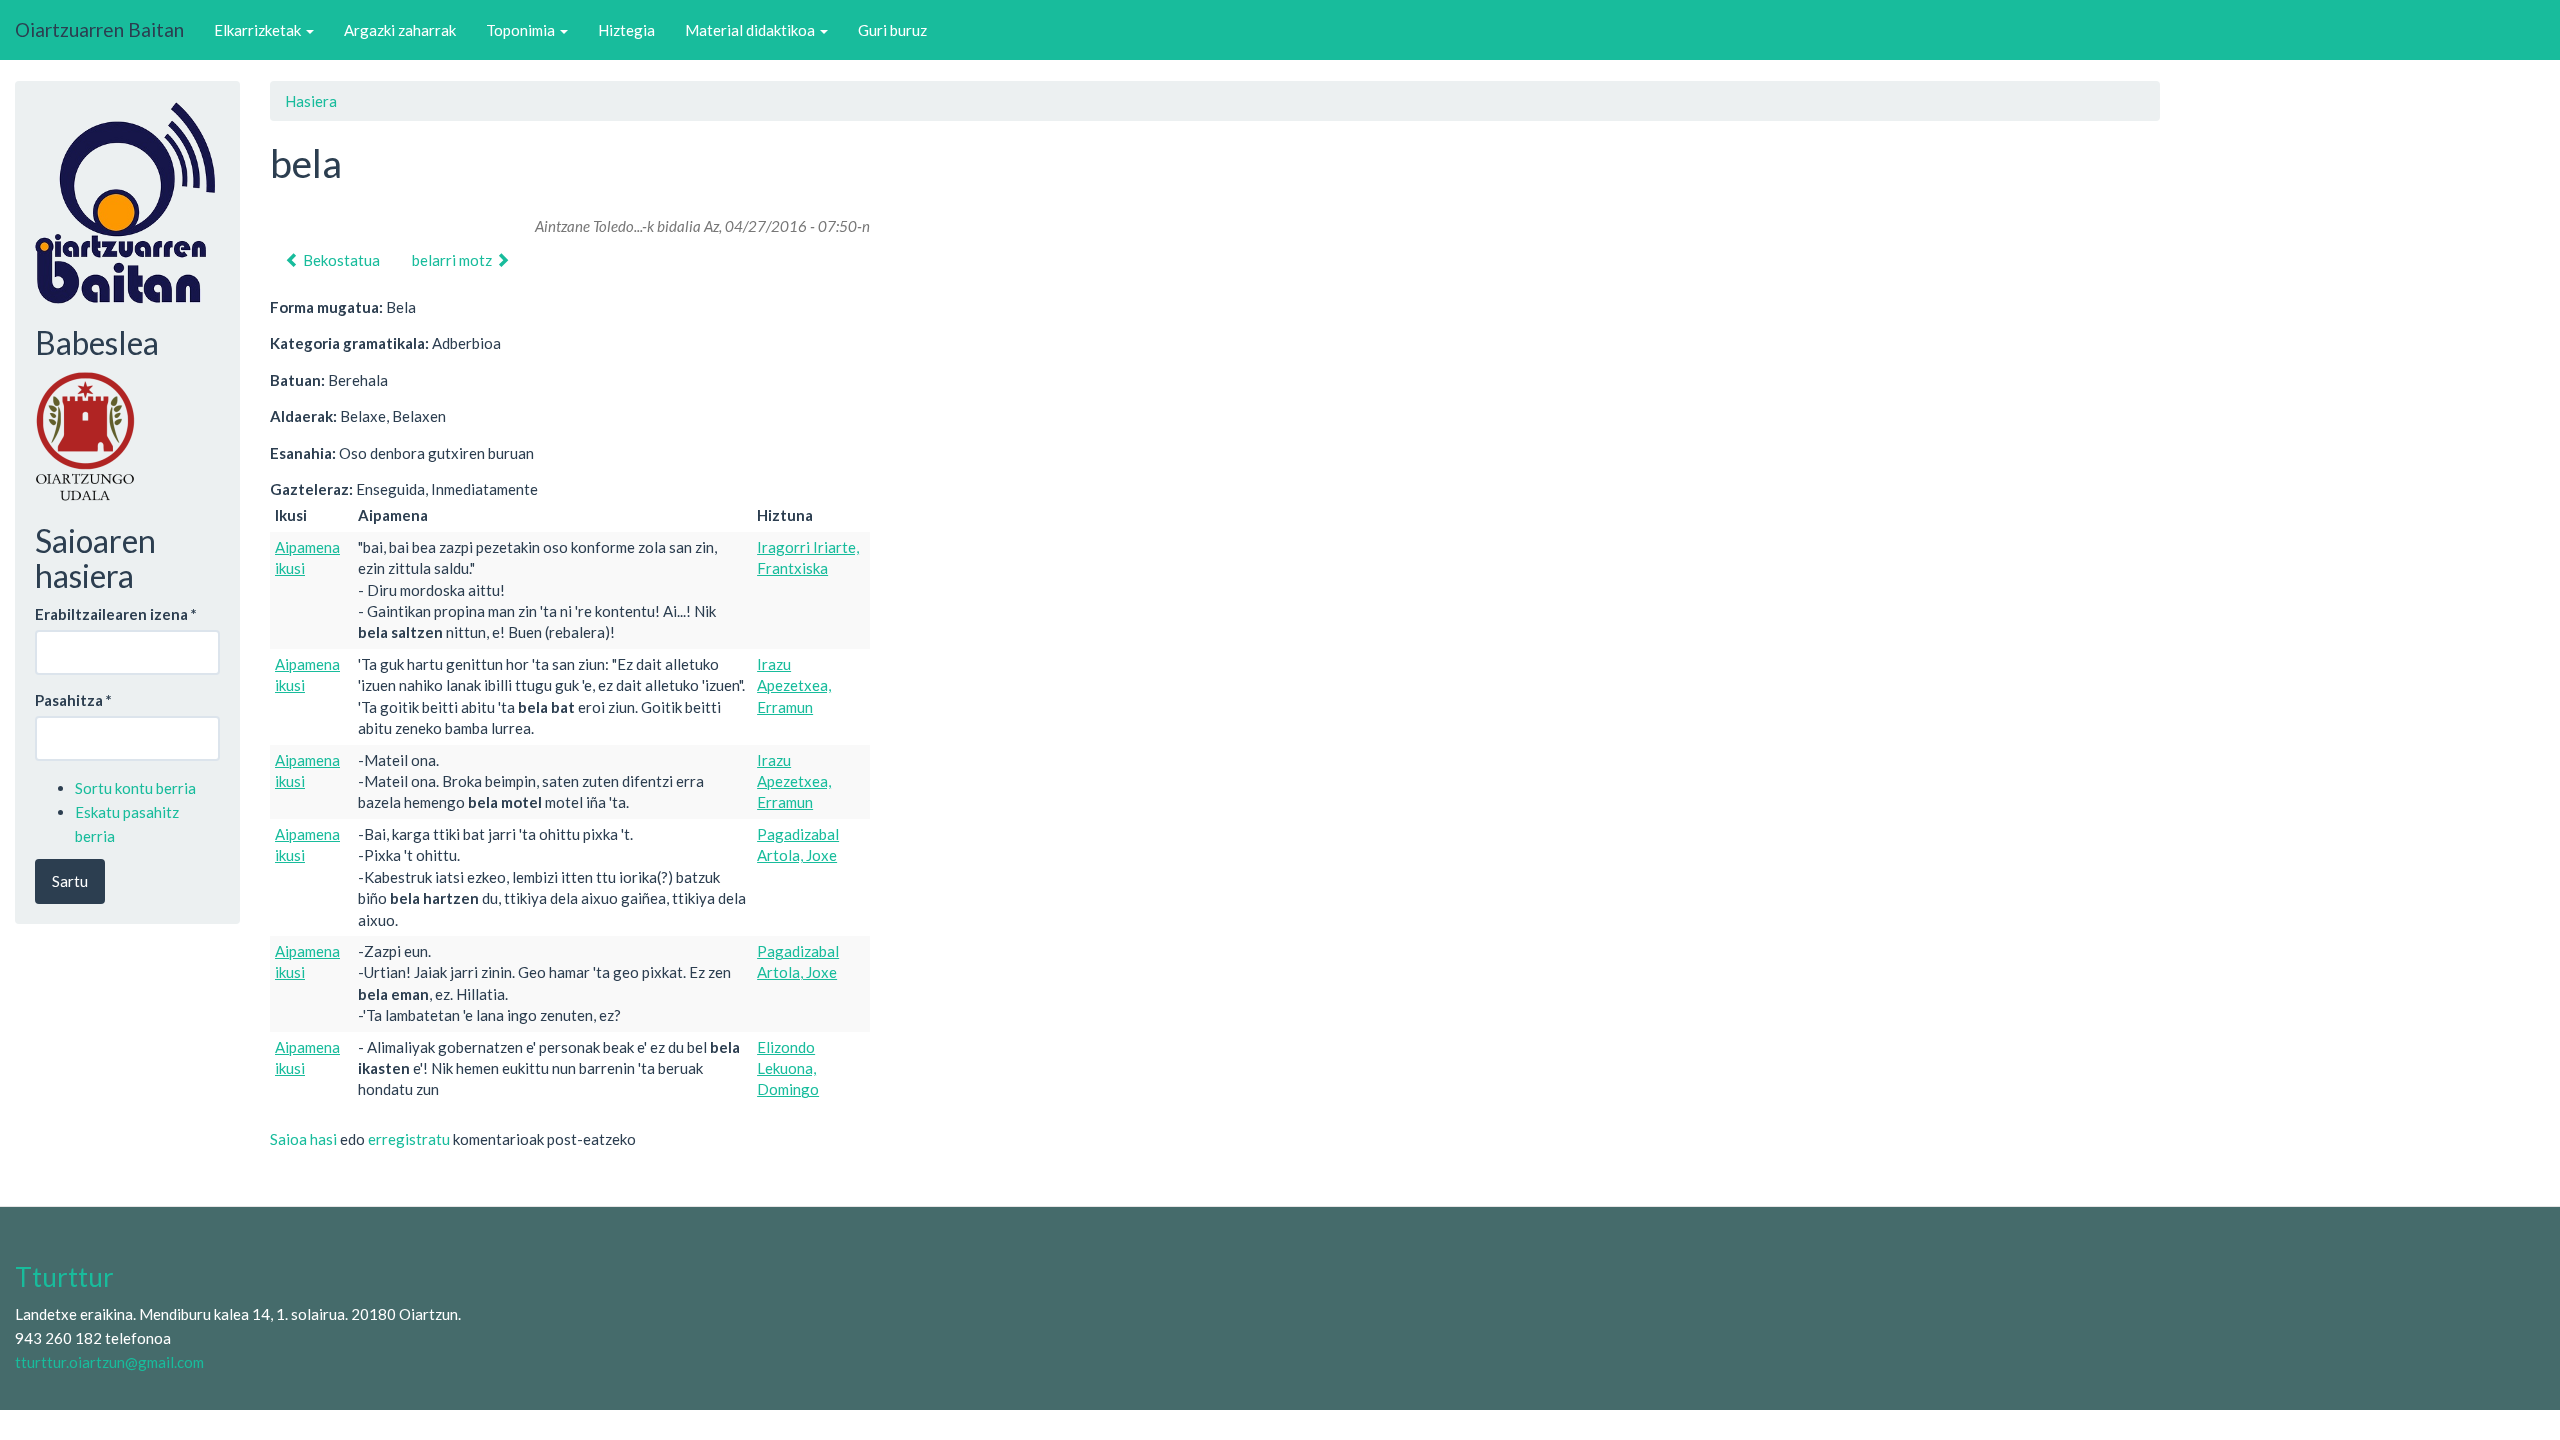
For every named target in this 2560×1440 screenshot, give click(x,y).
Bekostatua (340, 260)
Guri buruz (892, 30)
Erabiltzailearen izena (116, 614)
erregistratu (409, 1139)
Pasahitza (73, 700)
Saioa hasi (303, 1139)
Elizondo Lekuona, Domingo (788, 1068)
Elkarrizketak (259, 30)
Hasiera (311, 101)
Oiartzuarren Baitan (99, 29)
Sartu (70, 881)
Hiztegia (626, 30)
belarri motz (453, 260)
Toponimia (522, 30)
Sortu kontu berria (135, 788)
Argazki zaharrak (400, 30)
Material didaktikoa (751, 30)
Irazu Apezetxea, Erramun (794, 685)
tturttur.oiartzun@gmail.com (109, 1362)
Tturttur (64, 1277)
